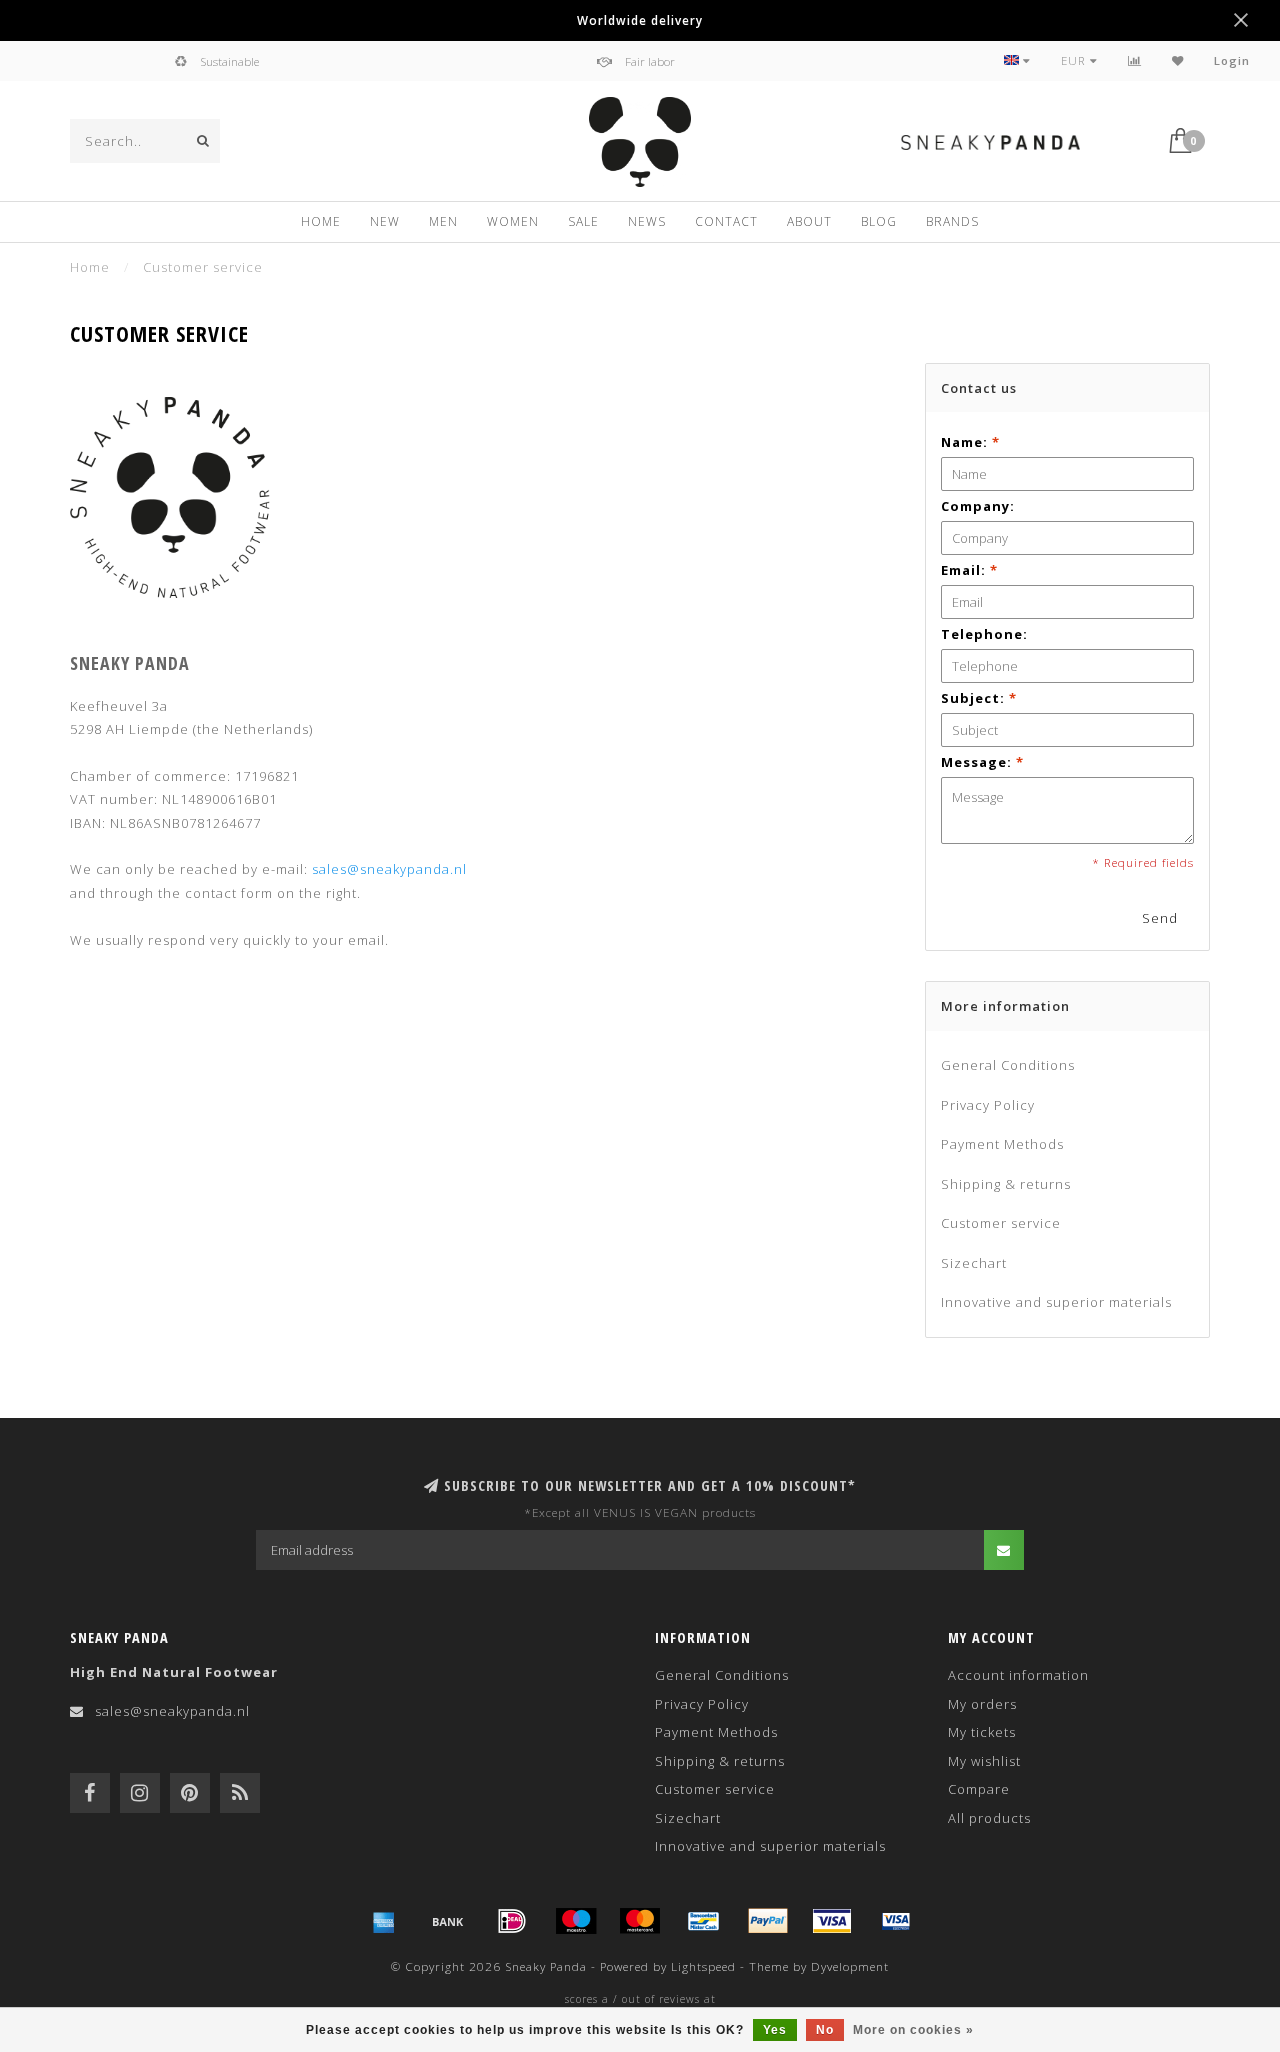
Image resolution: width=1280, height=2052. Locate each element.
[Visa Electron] (896, 1921)
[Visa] (832, 1921)
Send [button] (1160, 918)
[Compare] (1135, 60)
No (825, 2030)
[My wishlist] (1178, 60)
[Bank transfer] (448, 1921)
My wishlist (984, 1761)
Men (443, 221)
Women (513, 221)
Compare (979, 1789)
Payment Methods (1002, 1144)
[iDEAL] (512, 1921)
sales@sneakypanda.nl (389, 869)
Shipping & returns (1006, 1184)
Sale (583, 221)
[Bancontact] (704, 1921)
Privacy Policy (988, 1105)
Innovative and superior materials (1056, 1302)
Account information (1018, 1675)
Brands (952, 221)
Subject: (979, 698)
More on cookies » (913, 2030)
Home (321, 221)
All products (989, 1818)
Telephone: (984, 634)
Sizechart (974, 1263)
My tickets (982, 1732)
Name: (970, 442)
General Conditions (1008, 1065)
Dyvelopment (850, 1966)
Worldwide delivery (640, 20)
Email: (969, 570)
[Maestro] (576, 1921)
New (385, 221)
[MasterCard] (640, 1921)
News (647, 221)
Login (1232, 60)
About (809, 221)
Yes (775, 2030)
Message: (982, 762)
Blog (879, 221)
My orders (982, 1704)
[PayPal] (768, 1921)
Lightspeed (703, 1966)
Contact (726, 221)
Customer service (1001, 1223)
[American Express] (384, 1921)
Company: (978, 506)
